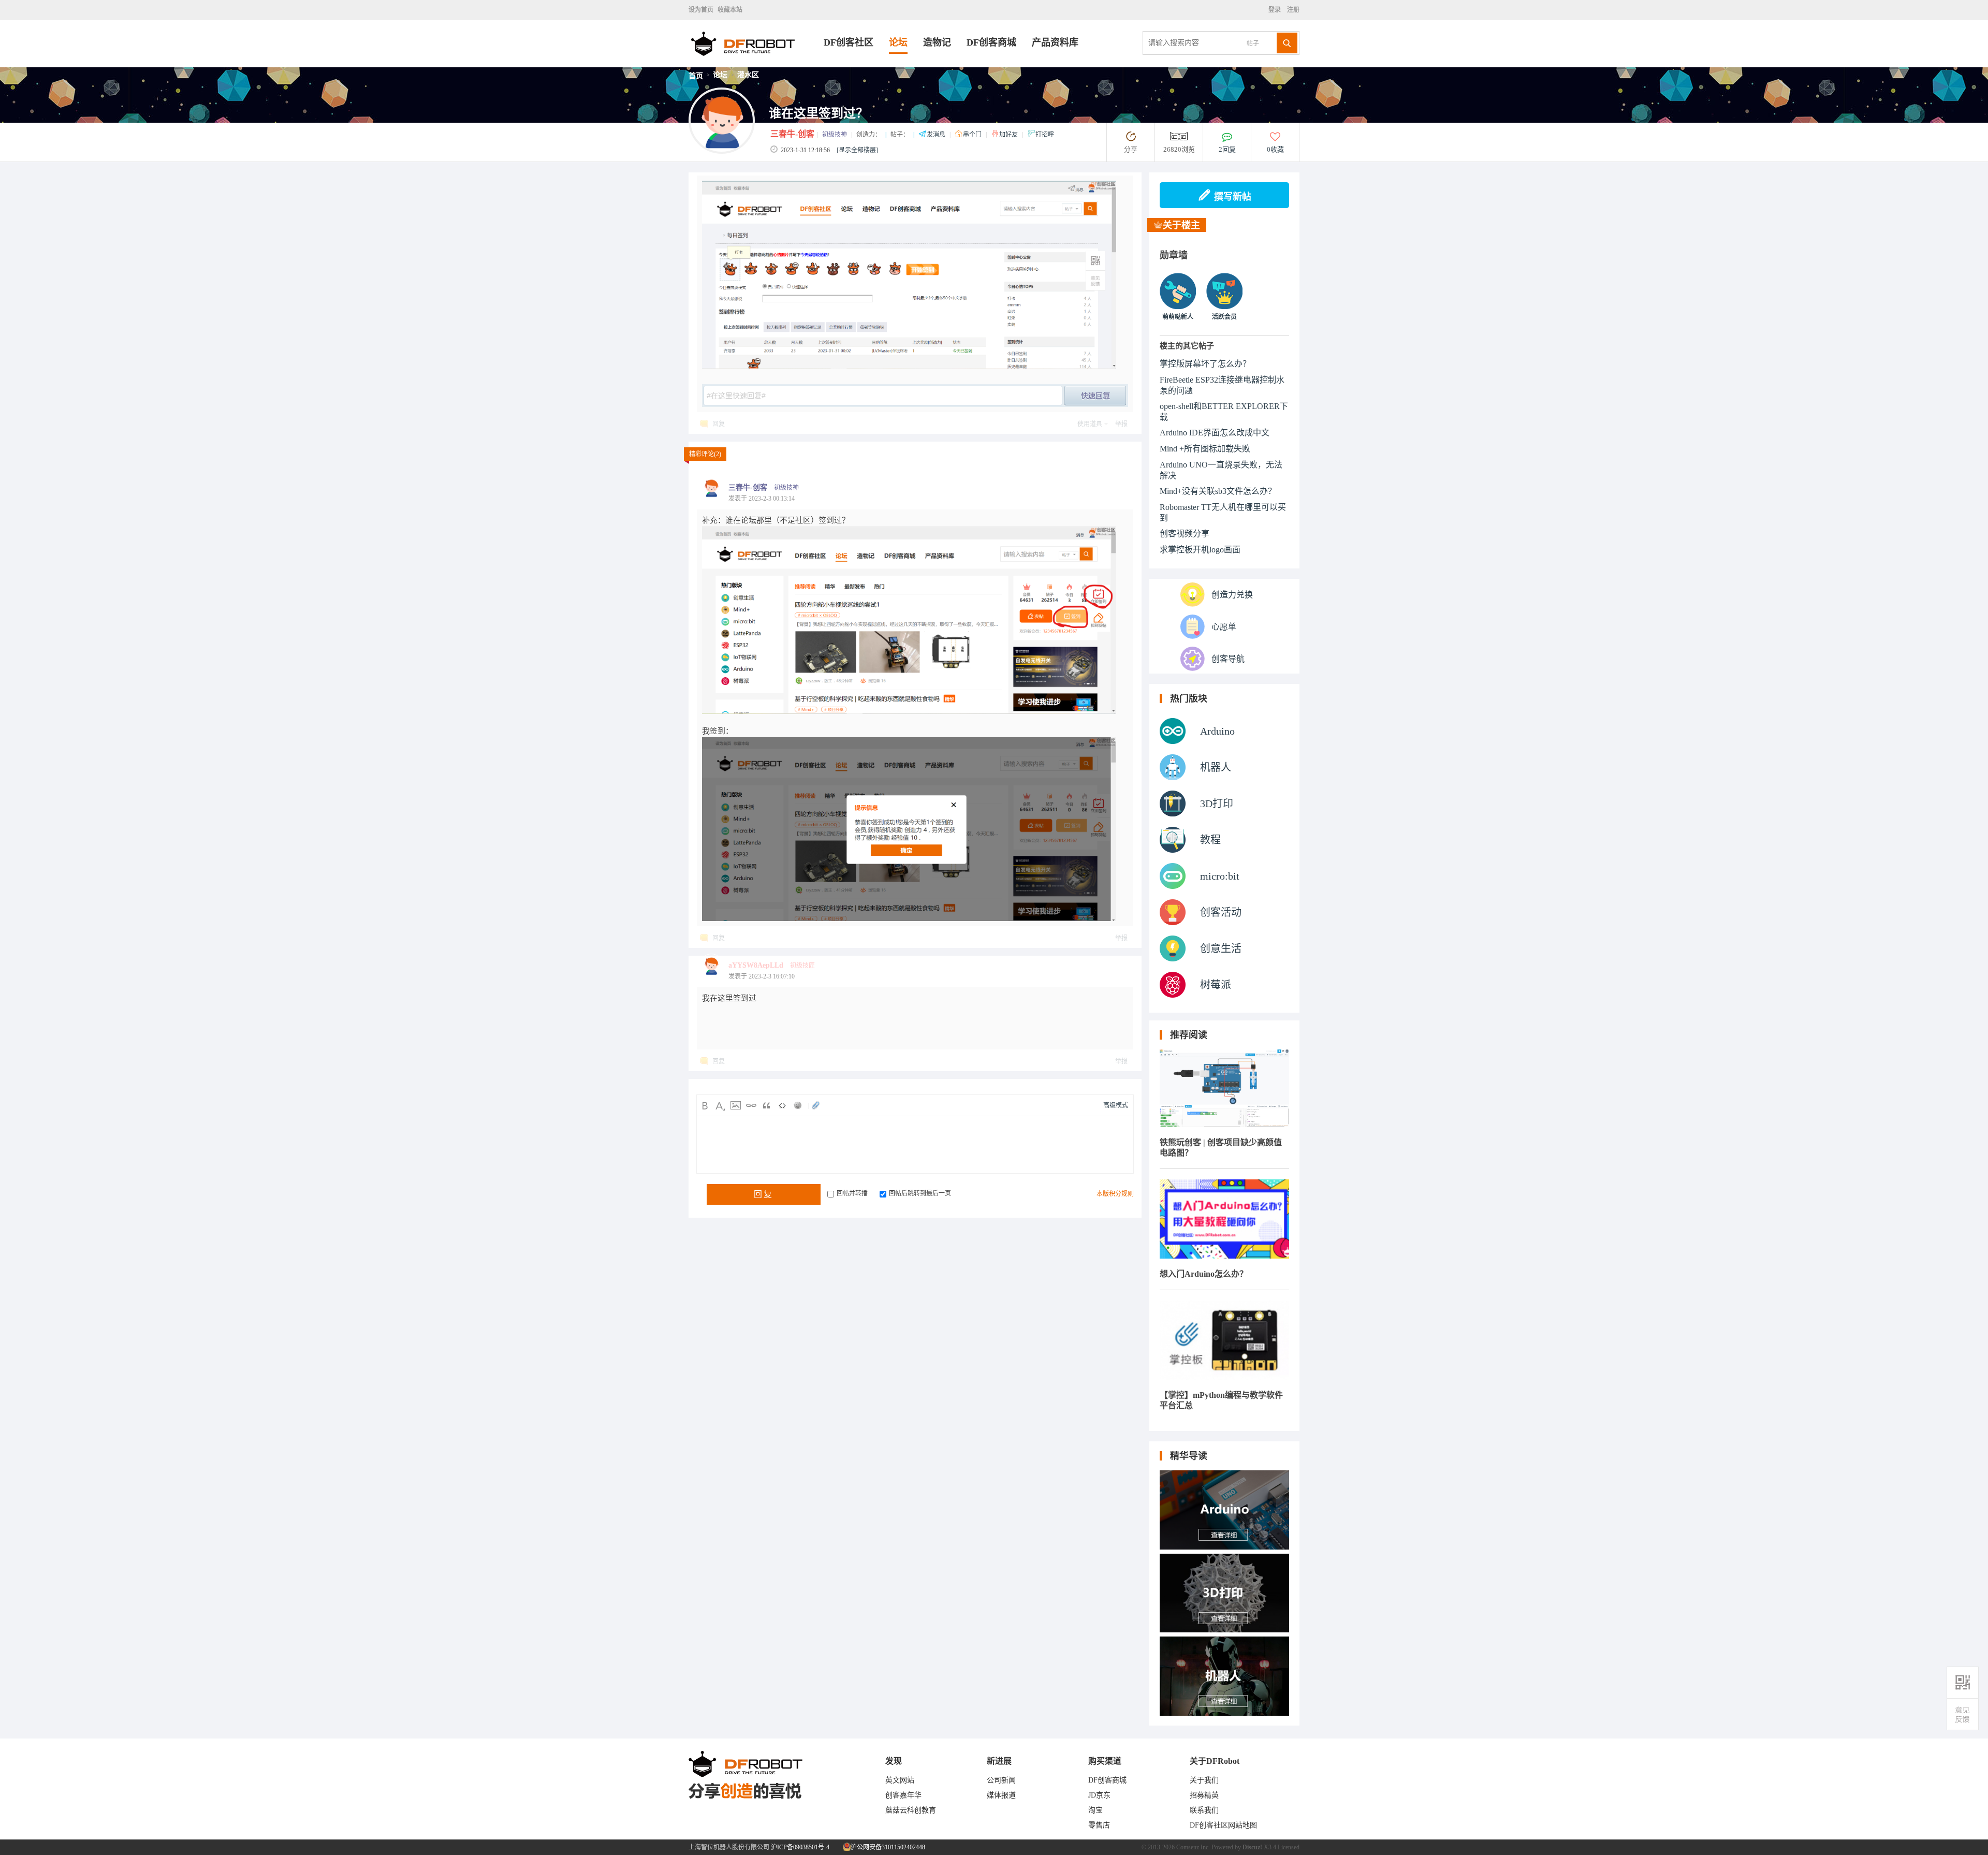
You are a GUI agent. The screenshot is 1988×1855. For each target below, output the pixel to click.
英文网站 (900, 1780)
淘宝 (1095, 1810)
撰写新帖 (1233, 197)
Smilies (798, 1105)
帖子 (1253, 43)
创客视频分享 (1185, 534)
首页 (696, 76)
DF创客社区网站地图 (1223, 1825)
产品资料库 (1055, 42)
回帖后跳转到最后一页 (920, 1193)
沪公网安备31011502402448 (887, 1847)
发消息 (937, 135)
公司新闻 (1001, 1780)
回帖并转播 (852, 1193)
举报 (1121, 424)
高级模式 (1116, 1105)
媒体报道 (1001, 1795)
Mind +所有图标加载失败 (1205, 449)
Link (751, 1105)
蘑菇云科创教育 (911, 1810)
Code (782, 1105)
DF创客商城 (991, 42)
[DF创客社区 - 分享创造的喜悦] (756, 64)
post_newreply (1095, 396)
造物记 (937, 42)
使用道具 (1090, 424)
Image (736, 1105)
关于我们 (1204, 1780)
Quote (767, 1105)
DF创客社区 (849, 42)
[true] (1287, 43)
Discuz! (1252, 1847)
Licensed (1289, 1847)
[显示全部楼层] (857, 150)
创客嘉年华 (903, 1795)
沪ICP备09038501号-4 (800, 1847)
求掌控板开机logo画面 (1200, 550)
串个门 (973, 135)
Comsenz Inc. (1193, 1847)
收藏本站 (730, 10)
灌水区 (748, 75)
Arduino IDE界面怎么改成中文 (1215, 433)
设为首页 (701, 10)
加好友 (1009, 135)
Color (720, 1105)
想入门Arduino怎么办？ (1204, 1274)
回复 (719, 424)
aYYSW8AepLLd (756, 965)
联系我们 (1204, 1810)
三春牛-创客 (792, 134)
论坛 (898, 42)
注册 (1292, 10)
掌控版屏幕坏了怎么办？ (1205, 364)
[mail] (1963, 1714)
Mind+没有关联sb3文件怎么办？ (1218, 491)
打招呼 (1045, 135)
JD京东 (1099, 1795)
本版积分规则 (1115, 1194)
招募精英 (1204, 1795)
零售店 (1099, 1825)
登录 (1276, 10)
